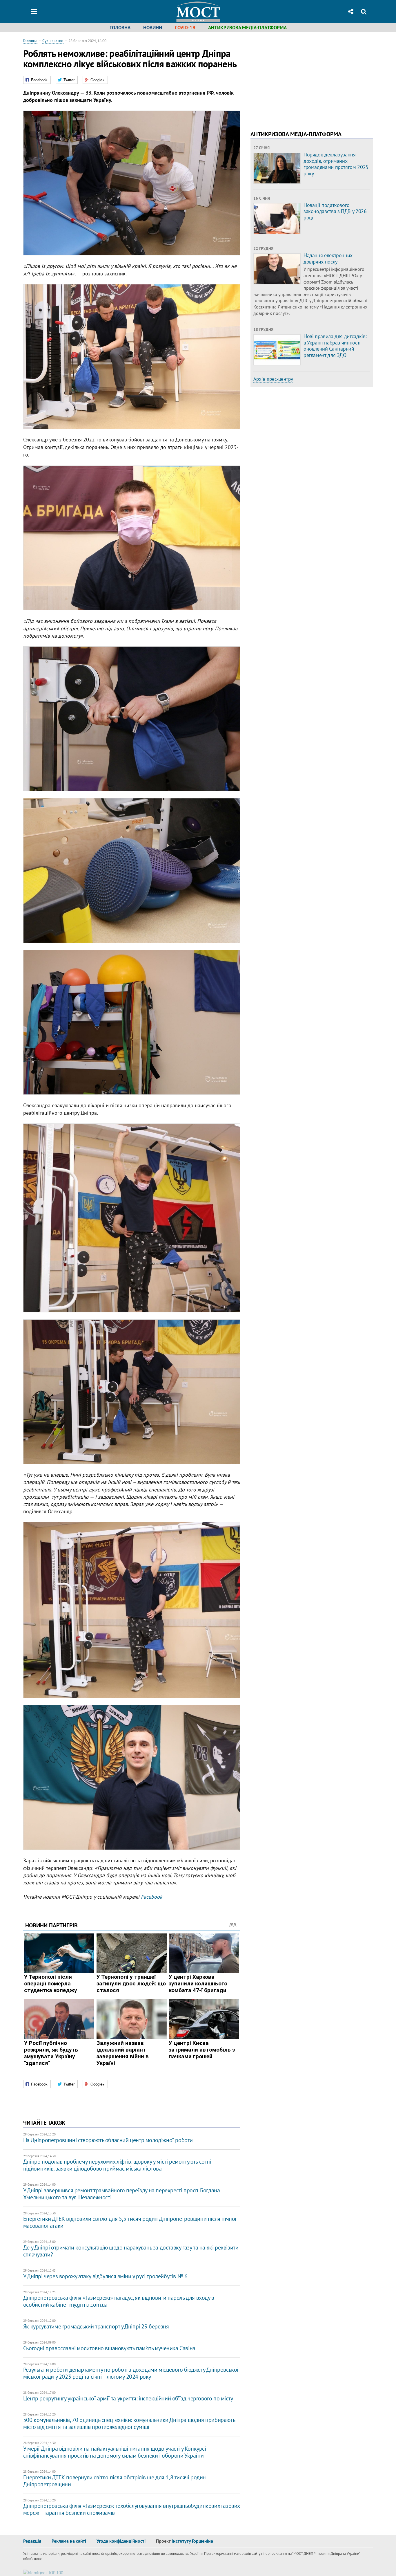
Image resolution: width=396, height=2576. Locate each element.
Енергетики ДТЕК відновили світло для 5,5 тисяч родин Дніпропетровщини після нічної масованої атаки (130, 2222)
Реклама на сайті (69, 2541)
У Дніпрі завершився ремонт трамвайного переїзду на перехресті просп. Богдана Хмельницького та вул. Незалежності (122, 2194)
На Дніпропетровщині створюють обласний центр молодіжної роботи (108, 2140)
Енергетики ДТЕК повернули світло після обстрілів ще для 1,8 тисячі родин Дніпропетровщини (115, 2481)
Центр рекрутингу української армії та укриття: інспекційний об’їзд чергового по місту (128, 2398)
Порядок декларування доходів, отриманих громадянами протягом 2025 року (336, 164)
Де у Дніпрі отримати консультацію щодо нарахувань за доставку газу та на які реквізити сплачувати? (131, 2251)
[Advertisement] (299, 78)
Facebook (152, 1897)
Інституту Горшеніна (192, 2541)
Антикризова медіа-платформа (247, 28)
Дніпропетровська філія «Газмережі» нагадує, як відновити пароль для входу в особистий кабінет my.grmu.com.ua (119, 2301)
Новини (153, 28)
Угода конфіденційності (121, 2541)
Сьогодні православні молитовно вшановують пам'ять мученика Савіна (109, 2348)
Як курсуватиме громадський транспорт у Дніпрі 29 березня (96, 2326)
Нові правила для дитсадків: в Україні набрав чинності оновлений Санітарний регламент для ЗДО (335, 346)
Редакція (32, 2541)
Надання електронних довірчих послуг (328, 258)
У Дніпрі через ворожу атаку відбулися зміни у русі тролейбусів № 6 (105, 2276)
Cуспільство (53, 41)
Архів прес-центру (273, 379)
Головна (120, 28)
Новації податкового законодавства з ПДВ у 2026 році (335, 211)
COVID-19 (185, 28)
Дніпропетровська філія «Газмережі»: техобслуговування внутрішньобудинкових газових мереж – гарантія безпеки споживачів (131, 2509)
